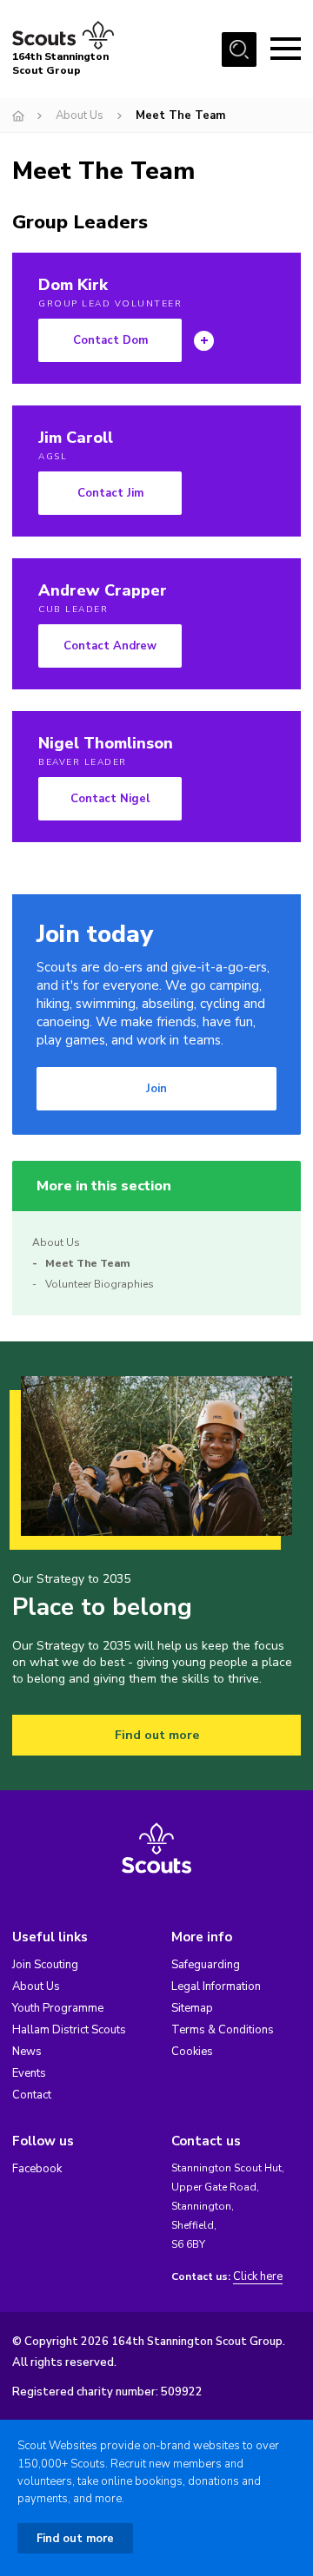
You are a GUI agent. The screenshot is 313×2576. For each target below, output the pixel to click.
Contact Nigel (110, 799)
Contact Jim (110, 493)
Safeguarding (206, 1965)
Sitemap (192, 2008)
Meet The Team (88, 1263)
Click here (258, 2277)
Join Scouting (45, 1965)
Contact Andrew (110, 646)
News (27, 2052)
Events (29, 2073)
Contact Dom (110, 340)
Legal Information (216, 1986)
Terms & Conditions (223, 2030)
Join (156, 1089)
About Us (80, 115)
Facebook (37, 2169)
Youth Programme (58, 2008)
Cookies (192, 2052)
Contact (32, 2095)
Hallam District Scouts (69, 2030)
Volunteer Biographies (100, 1284)
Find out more (157, 1735)
